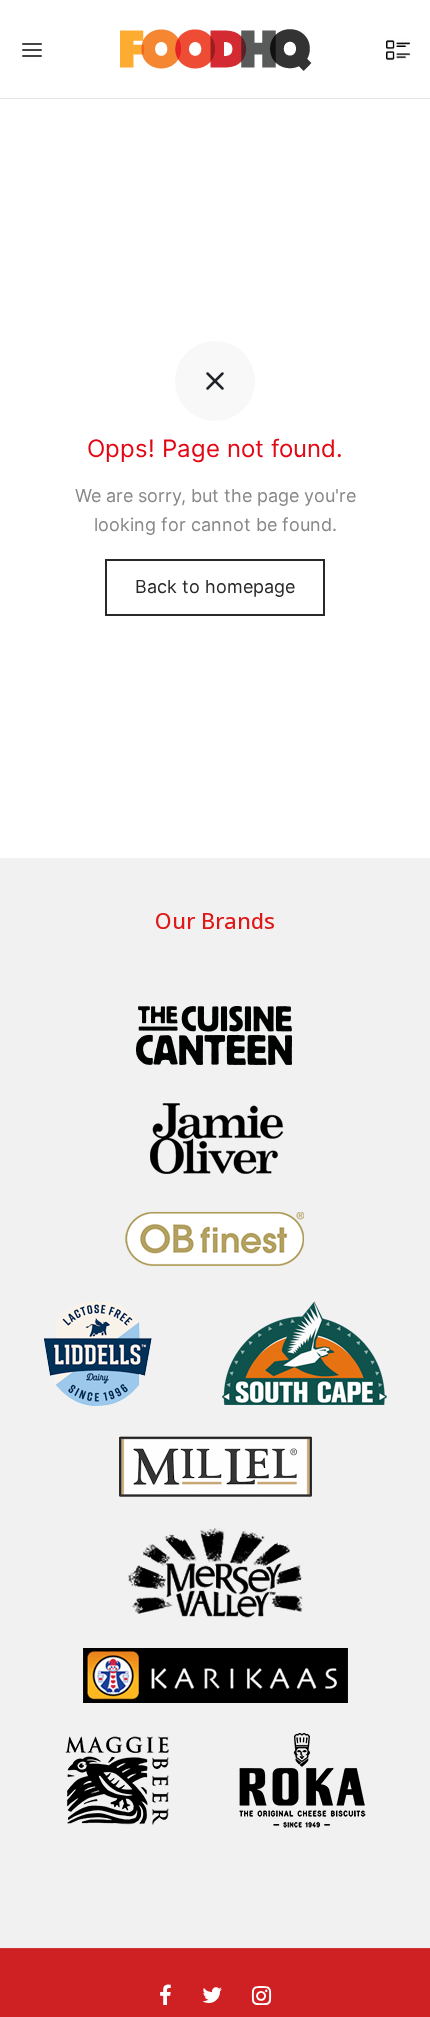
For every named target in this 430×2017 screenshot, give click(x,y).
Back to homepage (215, 586)
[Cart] (398, 50)
